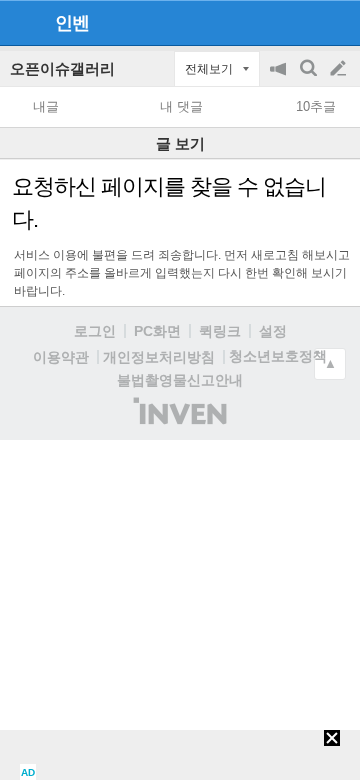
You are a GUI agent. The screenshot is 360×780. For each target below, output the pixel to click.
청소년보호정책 (278, 356)
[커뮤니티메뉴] (21, 22)
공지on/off (280, 78)
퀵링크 (220, 331)
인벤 (72, 23)
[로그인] (300, 22)
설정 (273, 331)
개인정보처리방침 (159, 357)
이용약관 (61, 357)
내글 (46, 106)
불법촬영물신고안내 (180, 380)
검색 (310, 78)
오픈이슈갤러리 (62, 68)
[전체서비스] (336, 22)
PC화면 (157, 331)
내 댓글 (181, 106)
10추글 (316, 106)
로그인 (95, 331)
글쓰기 (340, 69)
